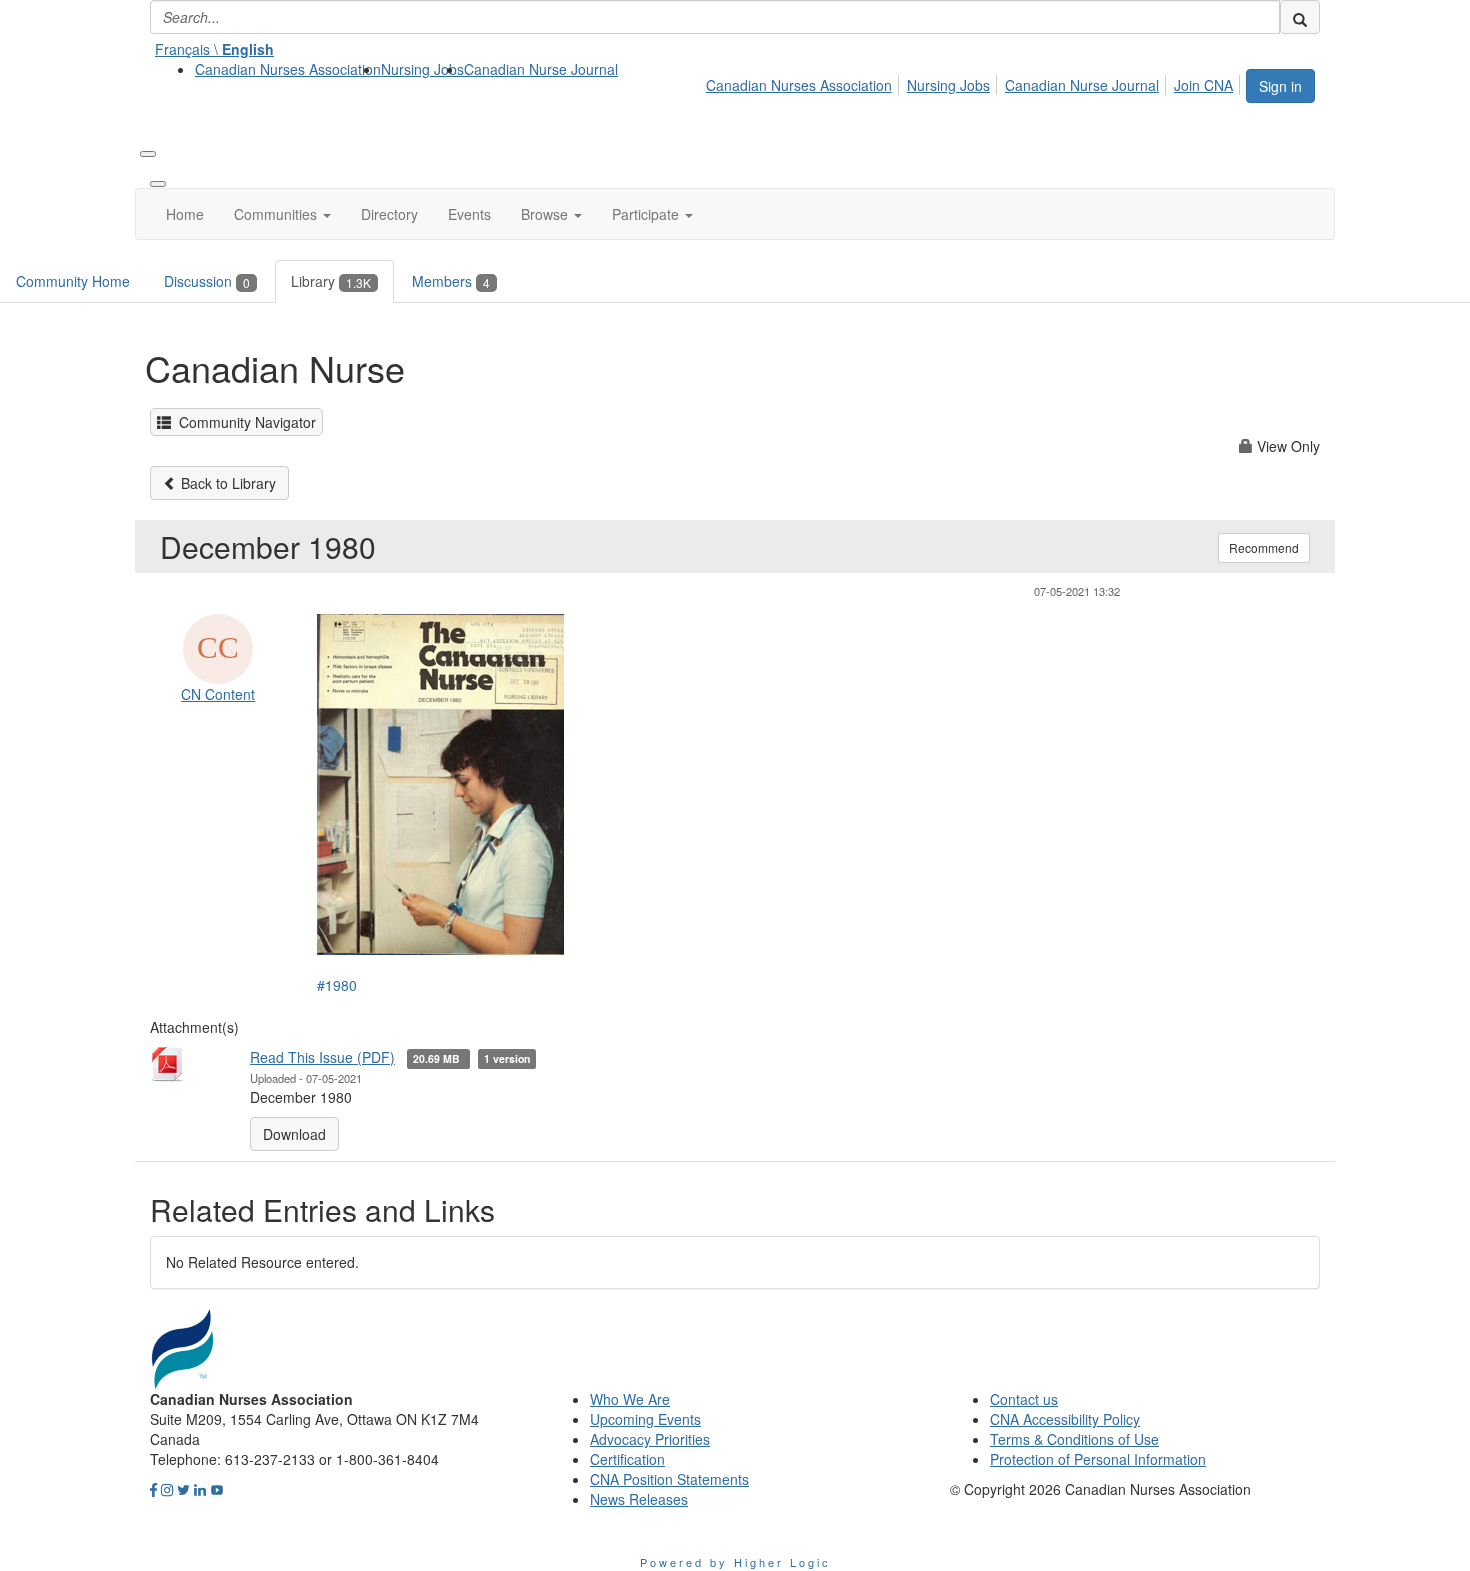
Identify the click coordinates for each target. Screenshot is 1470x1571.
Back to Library (226, 483)
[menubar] (975, 82)
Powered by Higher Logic (735, 1562)
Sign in (1280, 86)
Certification (627, 1459)
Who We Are (630, 1399)
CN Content (218, 694)
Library (331, 281)
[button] (282, 214)
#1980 (337, 985)
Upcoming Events (645, 1419)
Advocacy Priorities (650, 1439)
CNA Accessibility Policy (1065, 1419)
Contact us (1024, 1399)
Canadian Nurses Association (288, 69)
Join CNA (1203, 85)
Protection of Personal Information (1098, 1459)
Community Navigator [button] (243, 422)
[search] (1300, 17)
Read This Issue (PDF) (322, 1057)
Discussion (207, 281)
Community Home (73, 281)
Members (451, 281)
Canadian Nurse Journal (541, 69)
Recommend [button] (1264, 547)
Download (294, 1134)
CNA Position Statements (669, 1479)
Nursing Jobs (422, 69)
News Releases (639, 1499)
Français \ (214, 49)
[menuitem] (288, 69)
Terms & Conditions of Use (1074, 1439)
